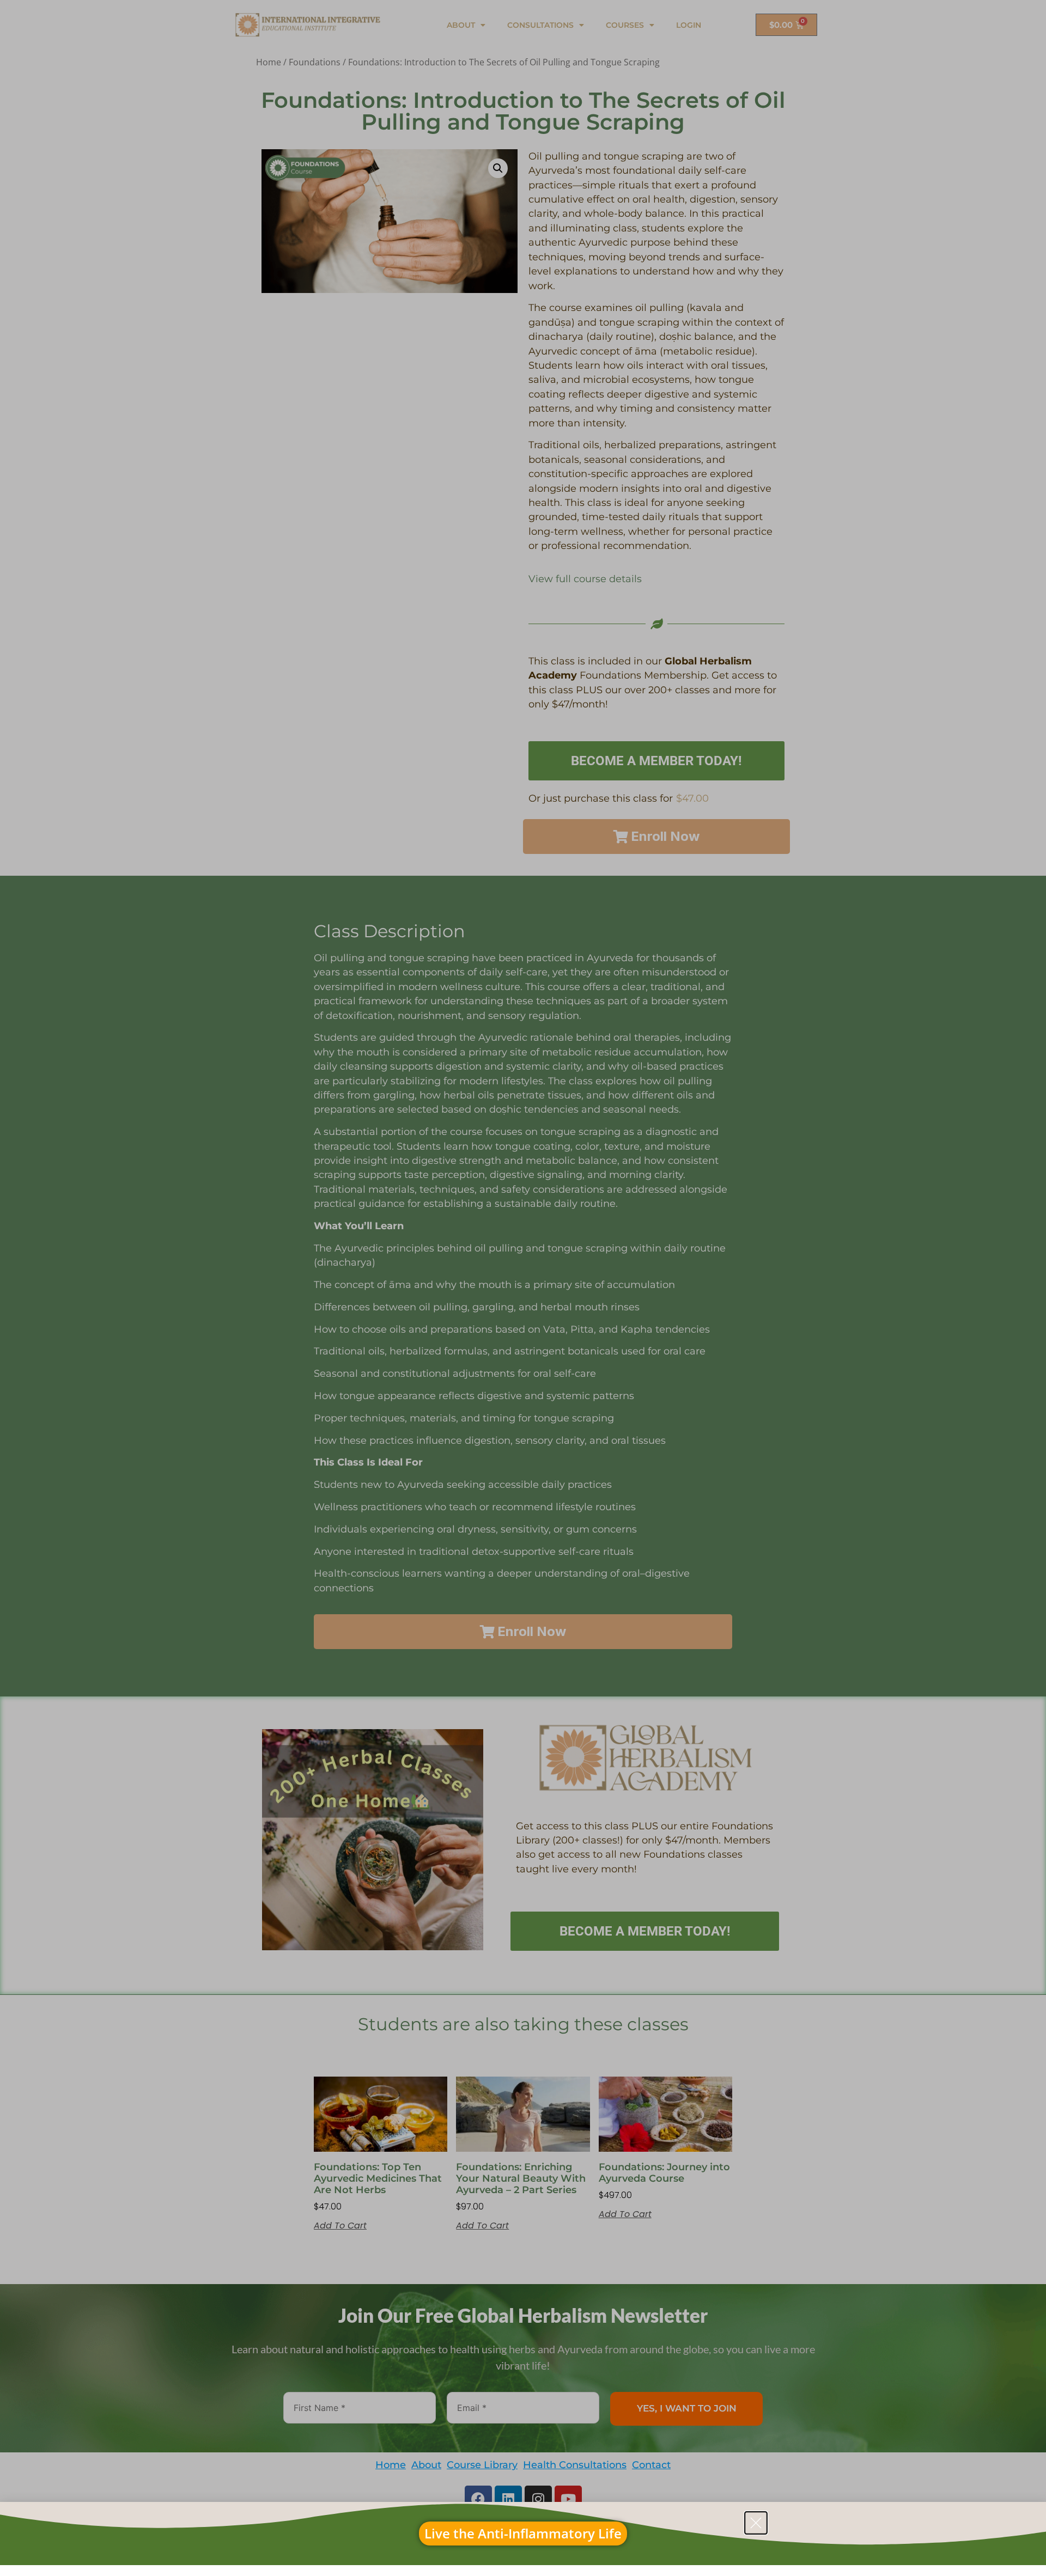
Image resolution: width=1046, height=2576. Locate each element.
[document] (523, 1288)
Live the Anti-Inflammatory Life (523, 2533)
